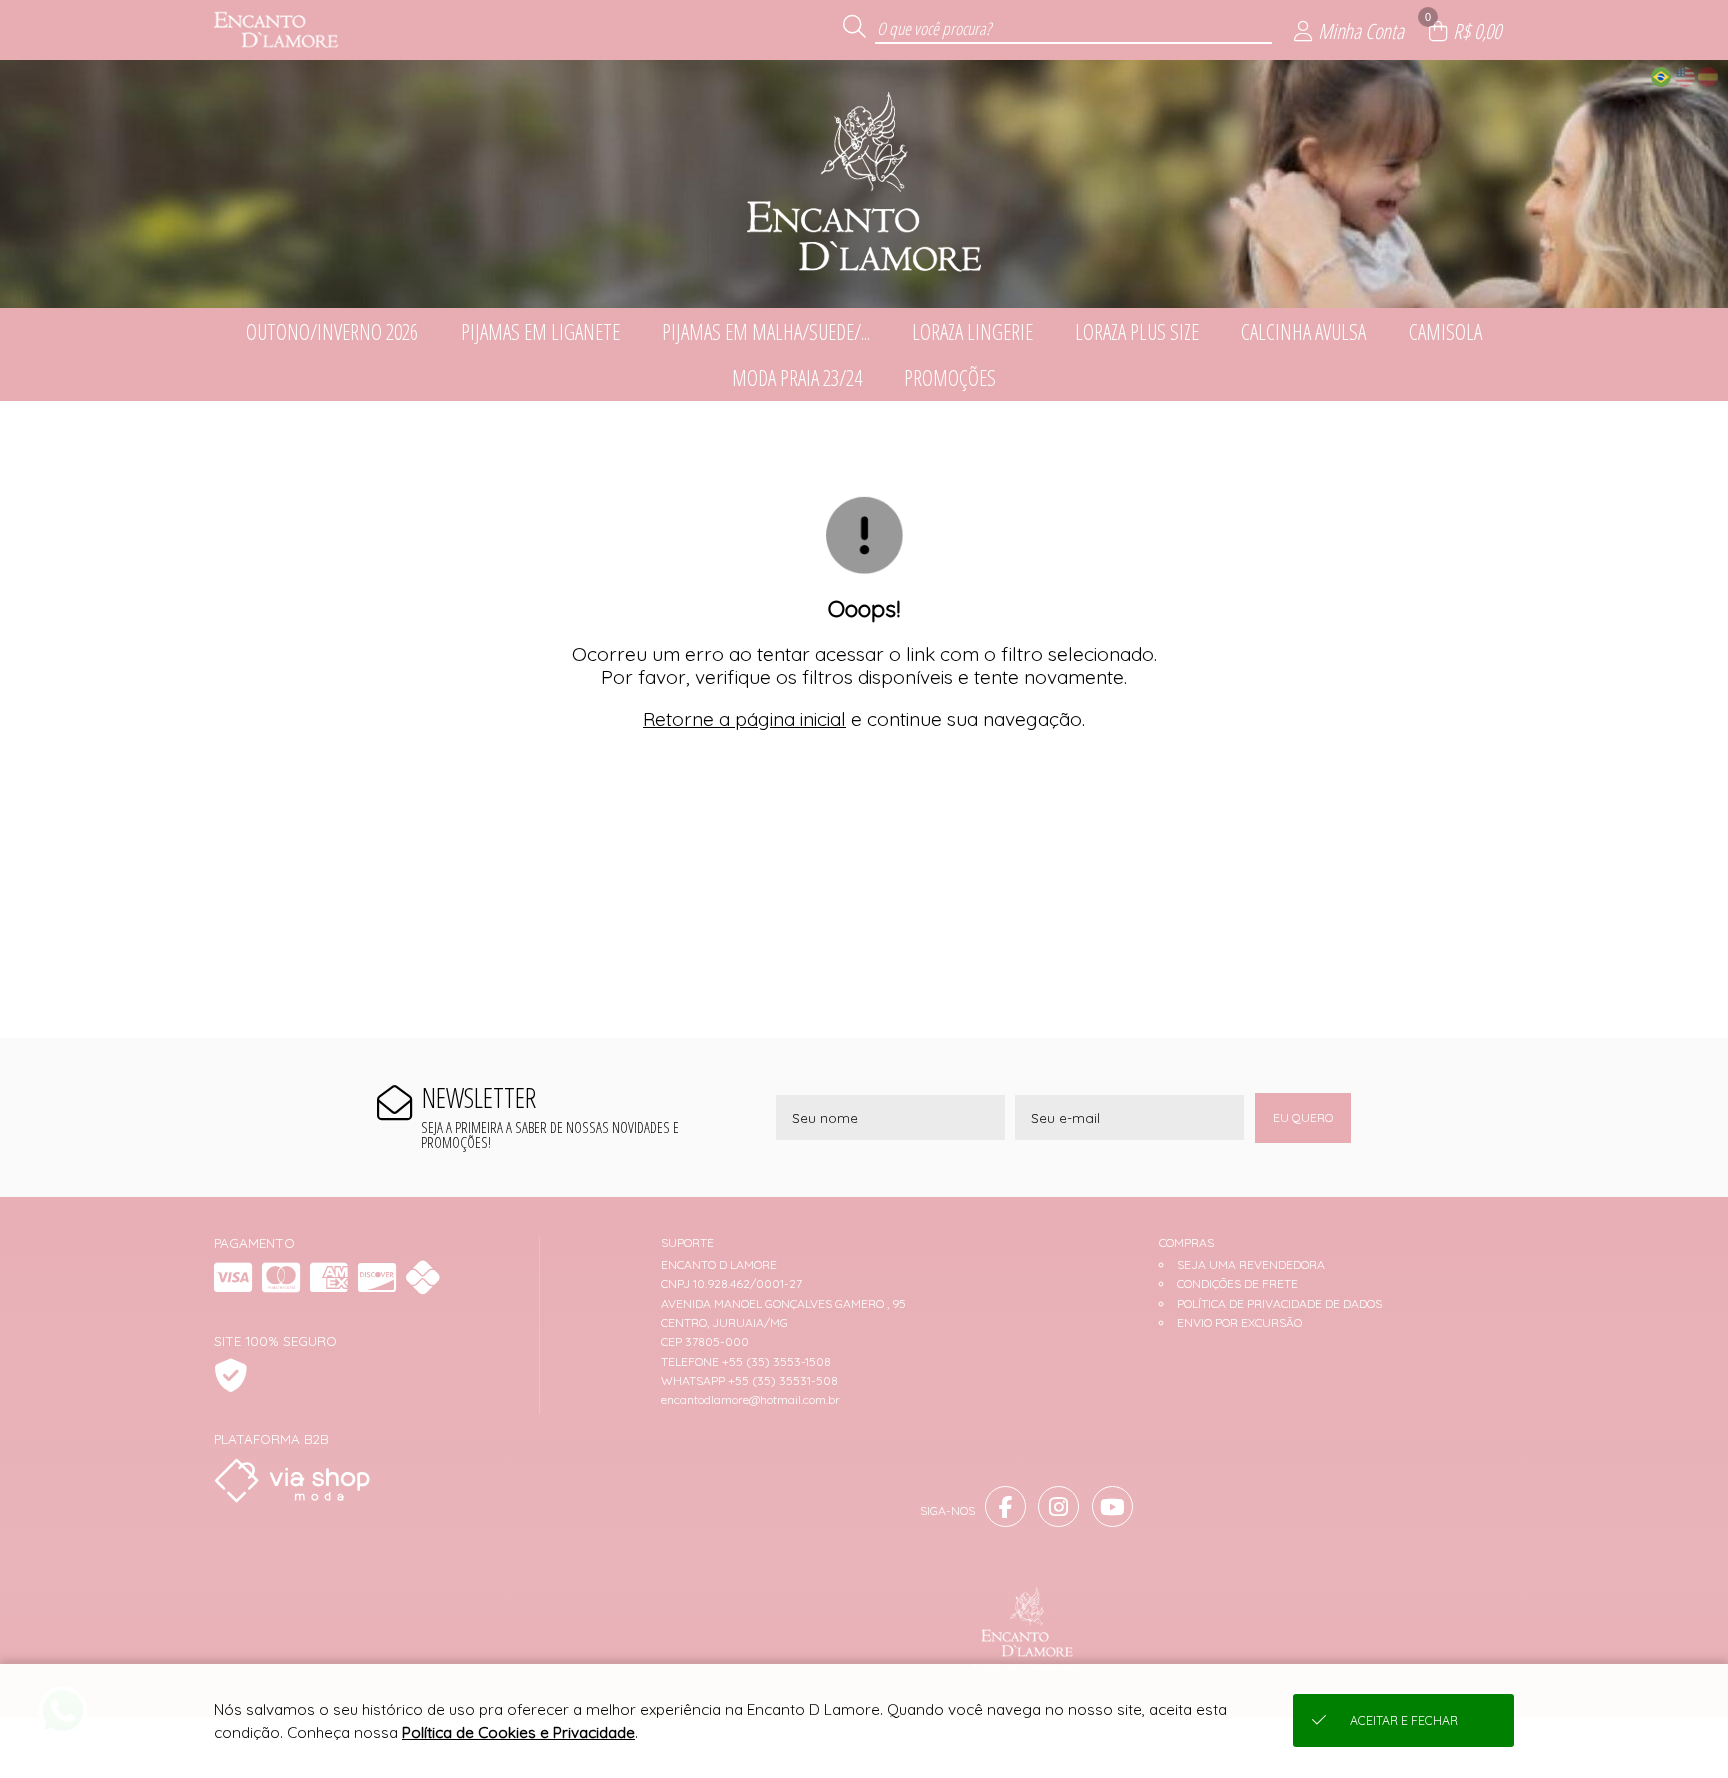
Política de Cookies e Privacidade (518, 1732)
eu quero (1303, 1117)
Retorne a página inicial (744, 719)
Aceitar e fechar (1404, 1720)
